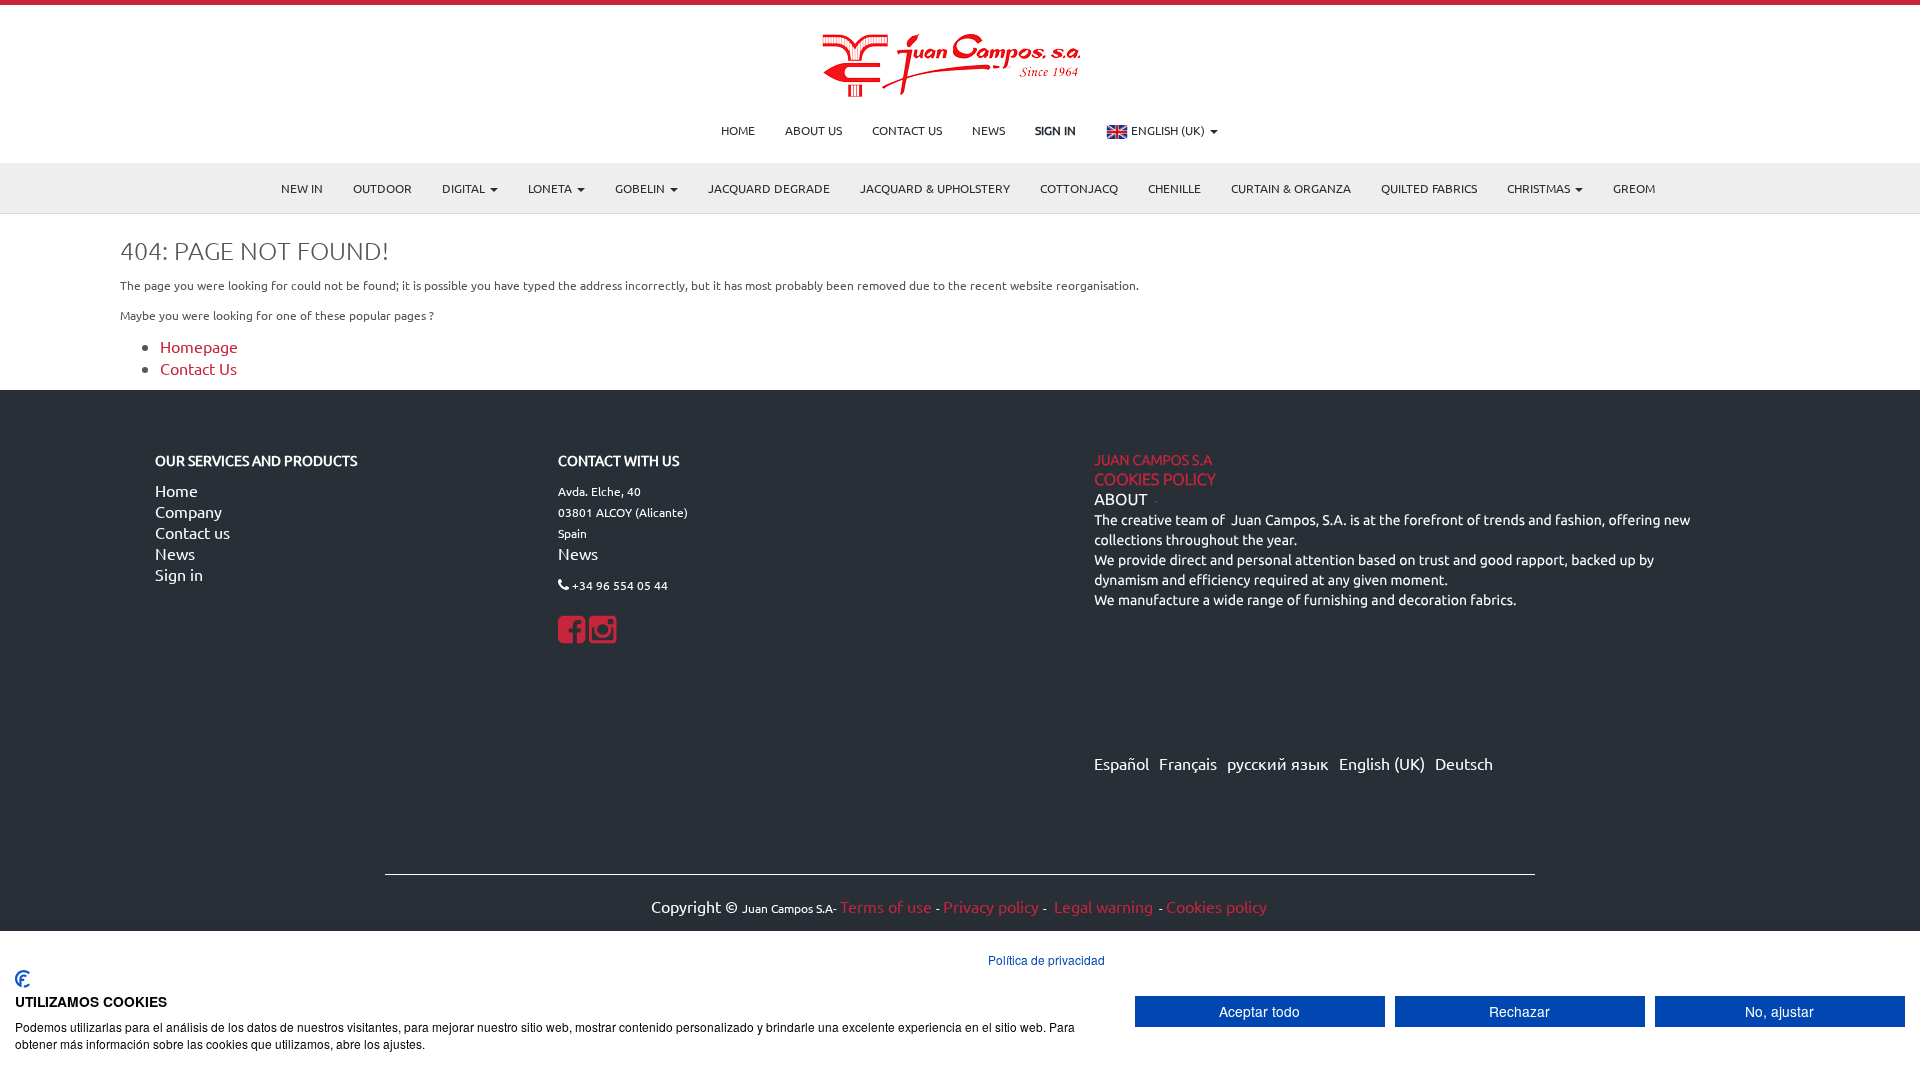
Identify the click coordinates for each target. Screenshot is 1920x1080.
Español (1121, 763)
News (175, 553)
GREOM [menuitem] (1634, 188)
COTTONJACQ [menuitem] (1079, 188)
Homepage (199, 346)
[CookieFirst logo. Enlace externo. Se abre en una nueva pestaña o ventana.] (22, 979)
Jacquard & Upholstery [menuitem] (935, 188)
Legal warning (1101, 906)
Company (188, 511)
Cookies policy (1216, 906)
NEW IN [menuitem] (302, 188)
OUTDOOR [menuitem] (382, 188)
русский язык (1278, 763)
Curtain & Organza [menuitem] (1291, 188)
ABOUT (1120, 500)
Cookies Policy (1155, 480)
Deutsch (1464, 763)
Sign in (179, 574)
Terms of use (886, 906)
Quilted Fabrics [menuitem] (1429, 188)
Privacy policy (991, 906)
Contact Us (198, 368)
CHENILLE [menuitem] (1174, 188)
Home (176, 490)
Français (1188, 763)
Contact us (192, 532)
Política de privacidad (1046, 959)
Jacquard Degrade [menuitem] (769, 188)
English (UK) (1168, 130)
